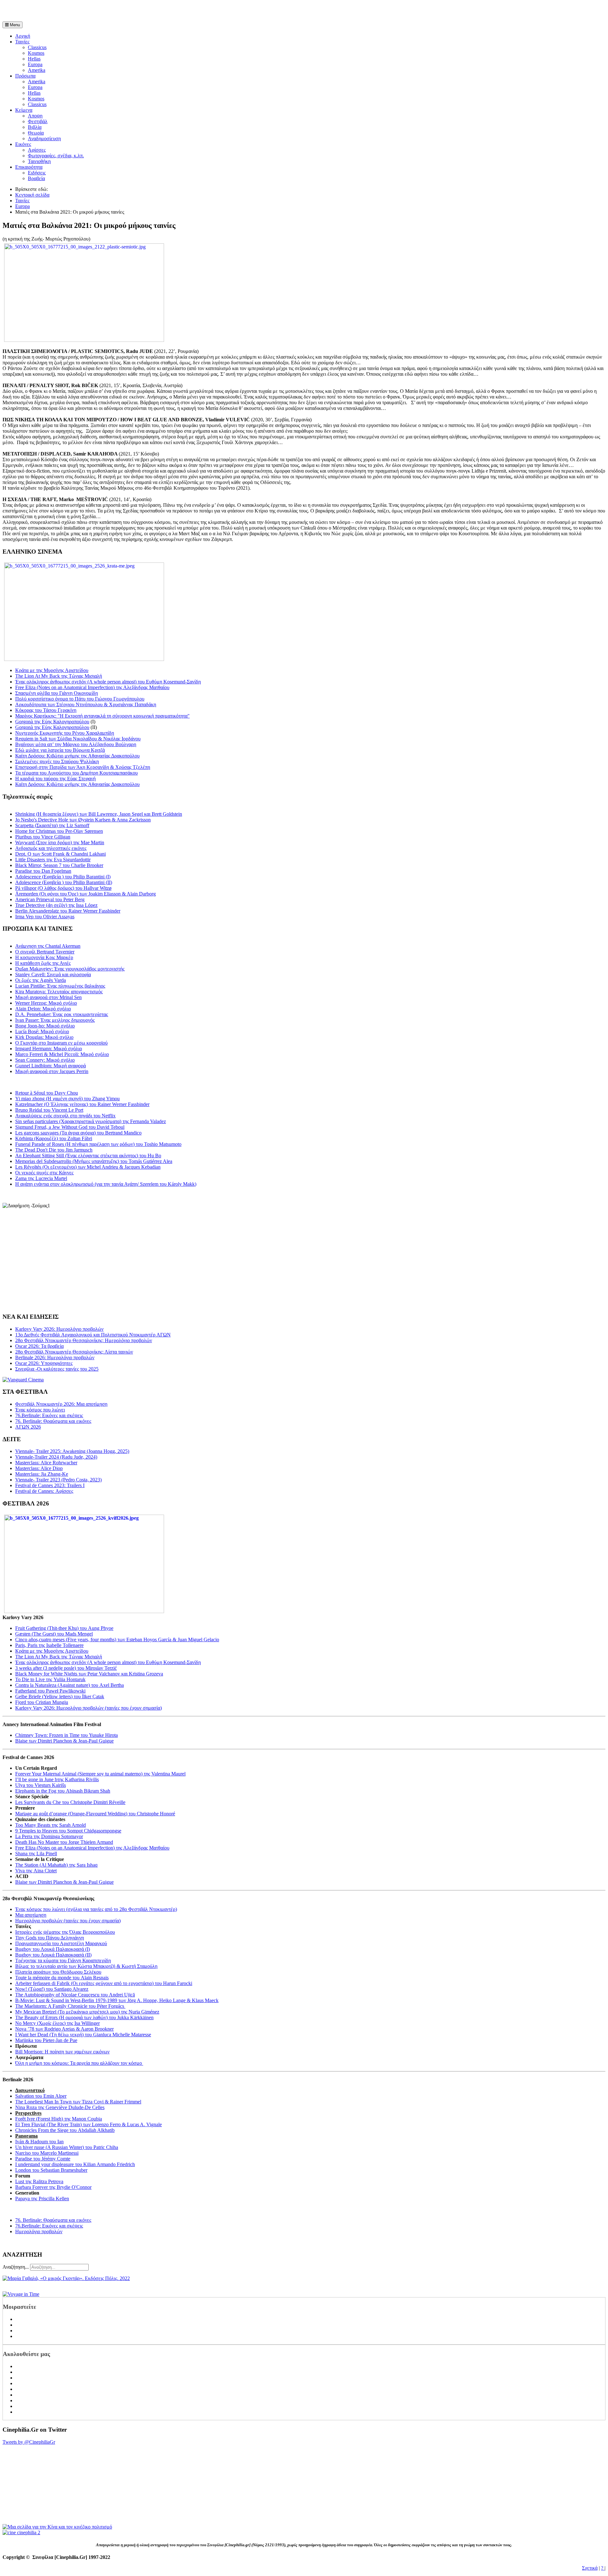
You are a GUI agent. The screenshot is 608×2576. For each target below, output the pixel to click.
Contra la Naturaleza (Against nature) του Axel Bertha (70, 1685)
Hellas (34, 59)
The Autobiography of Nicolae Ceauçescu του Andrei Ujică (75, 1995)
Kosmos (36, 53)
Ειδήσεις (37, 173)
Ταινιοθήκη (39, 161)
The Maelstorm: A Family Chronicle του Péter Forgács (70, 2006)
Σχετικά (590, 2568)
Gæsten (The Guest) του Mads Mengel (54, 1634)
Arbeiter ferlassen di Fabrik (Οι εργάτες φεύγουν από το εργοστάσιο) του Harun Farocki (104, 1983)
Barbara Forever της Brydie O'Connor (53, 2187)
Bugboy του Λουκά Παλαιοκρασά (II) (53, 1955)
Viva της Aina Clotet (36, 1871)
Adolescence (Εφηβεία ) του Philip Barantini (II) (64, 882)
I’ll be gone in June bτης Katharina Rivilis (57, 1779)
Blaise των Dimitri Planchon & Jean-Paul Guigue (64, 1741)
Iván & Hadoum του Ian (39, 2142)
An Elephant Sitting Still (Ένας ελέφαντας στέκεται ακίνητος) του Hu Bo (88, 1156)
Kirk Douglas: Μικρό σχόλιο (44, 1037)
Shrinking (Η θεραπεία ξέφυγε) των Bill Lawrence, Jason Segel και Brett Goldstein (99, 814)
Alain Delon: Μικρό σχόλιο (43, 1009)
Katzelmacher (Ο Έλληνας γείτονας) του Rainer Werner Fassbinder (82, 1104)
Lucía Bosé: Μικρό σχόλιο (42, 1031)
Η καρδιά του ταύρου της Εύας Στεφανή (55, 779)
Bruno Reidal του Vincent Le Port (49, 1110)
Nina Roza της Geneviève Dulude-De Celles (60, 2107)
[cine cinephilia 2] (21, 2532)
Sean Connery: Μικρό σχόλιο (45, 1060)
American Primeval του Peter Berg (50, 899)
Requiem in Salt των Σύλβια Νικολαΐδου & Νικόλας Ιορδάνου (78, 739)
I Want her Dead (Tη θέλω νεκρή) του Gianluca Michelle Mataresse (83, 2035)
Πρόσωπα (25, 76)
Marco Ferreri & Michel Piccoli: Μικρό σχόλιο (62, 1054)
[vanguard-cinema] (23, 1380)
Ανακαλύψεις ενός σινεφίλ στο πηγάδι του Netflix (65, 1116)
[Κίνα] (57, 2527)
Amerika (37, 70)
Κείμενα (24, 110)
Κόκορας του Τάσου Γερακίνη (46, 710)
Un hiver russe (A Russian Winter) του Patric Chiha (67, 2147)
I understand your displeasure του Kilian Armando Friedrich (75, 2164)
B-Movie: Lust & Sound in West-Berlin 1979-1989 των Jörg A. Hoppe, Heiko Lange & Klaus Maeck (117, 2000)
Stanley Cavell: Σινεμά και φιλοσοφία (53, 974)
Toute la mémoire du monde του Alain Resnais (62, 1978)
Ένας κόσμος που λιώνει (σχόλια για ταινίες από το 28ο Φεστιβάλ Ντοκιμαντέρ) (96, 1909)
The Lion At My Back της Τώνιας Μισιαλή (59, 676)
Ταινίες (22, 42)
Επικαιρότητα (29, 167)
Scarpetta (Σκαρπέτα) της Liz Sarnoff (52, 825)
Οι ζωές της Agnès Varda (41, 980)
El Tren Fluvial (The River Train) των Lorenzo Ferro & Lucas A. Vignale (89, 2124)
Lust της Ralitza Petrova (39, 2181)
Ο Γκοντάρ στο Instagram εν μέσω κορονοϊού (61, 1043)
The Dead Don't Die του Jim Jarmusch (54, 1150)
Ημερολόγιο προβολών (39, 2231)
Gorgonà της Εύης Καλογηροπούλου (52, 722)
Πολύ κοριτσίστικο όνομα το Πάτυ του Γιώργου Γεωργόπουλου (80, 699)
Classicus (37, 47)
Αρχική (23, 36)
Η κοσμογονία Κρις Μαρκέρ (44, 957)
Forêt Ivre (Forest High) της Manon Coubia (59, 2119)
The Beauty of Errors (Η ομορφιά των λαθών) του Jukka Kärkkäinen (84, 2017)
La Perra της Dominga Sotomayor (49, 1836)
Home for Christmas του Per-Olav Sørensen (59, 831)
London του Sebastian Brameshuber (51, 2170)
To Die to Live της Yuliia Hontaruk (50, 1679)
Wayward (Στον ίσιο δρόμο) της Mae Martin (60, 842)
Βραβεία (36, 178)
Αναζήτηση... (16, 2267)
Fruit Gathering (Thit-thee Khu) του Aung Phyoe (64, 1628)
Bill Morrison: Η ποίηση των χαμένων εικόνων (62, 2052)
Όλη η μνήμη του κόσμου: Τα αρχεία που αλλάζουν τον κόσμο (79, 2063)
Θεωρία (36, 133)
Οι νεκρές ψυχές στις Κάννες (44, 1173)
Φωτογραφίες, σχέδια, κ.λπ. (56, 156)
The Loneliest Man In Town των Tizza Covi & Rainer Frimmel (78, 2102)
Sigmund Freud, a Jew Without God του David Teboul (70, 1127)
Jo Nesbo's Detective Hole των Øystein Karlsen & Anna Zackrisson (83, 820)
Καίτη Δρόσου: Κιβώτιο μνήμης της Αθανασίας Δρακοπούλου (77, 756)
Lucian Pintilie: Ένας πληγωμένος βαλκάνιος (60, 986)
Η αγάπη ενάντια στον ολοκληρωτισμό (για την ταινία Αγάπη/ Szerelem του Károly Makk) (106, 1184)
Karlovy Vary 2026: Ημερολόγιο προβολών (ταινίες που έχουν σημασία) (89, 1708)
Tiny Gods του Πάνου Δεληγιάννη (50, 1938)
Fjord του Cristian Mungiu (42, 1702)
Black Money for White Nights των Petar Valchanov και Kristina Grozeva (89, 1674)
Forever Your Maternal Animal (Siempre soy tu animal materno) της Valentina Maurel (100, 1774)
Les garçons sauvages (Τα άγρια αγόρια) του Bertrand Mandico (78, 1133)
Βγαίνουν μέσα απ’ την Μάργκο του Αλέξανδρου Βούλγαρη (76, 744)
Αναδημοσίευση (44, 138)
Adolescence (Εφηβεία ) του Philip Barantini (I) (63, 877)
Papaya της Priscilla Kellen (42, 2199)
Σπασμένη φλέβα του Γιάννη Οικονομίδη (57, 693)
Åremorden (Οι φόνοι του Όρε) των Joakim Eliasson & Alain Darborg (85, 894)
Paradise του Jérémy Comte (43, 2159)
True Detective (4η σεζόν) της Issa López (56, 905)
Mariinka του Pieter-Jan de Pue (46, 2040)
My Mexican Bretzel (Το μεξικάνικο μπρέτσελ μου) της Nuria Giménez (87, 2012)
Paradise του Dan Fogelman (43, 871)
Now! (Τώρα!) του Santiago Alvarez (52, 1989)
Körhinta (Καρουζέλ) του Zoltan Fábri (54, 1138)
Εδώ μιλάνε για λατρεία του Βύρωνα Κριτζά (60, 750)
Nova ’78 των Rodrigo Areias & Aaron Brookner (64, 2029)
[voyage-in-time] (21, 2294)
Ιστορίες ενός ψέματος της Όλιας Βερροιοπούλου (65, 1932)
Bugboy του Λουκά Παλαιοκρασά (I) (53, 1949)
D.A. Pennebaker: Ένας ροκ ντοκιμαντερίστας (62, 1014)
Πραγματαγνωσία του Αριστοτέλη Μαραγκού (61, 1943)
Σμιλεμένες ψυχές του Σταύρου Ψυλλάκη (57, 761)
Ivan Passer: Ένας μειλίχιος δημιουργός (55, 1020)
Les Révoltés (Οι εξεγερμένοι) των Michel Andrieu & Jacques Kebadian (88, 1167)
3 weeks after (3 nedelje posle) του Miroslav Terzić (66, 1668)
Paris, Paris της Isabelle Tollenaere (49, 1645)
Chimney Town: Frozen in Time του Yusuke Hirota (66, 1735)
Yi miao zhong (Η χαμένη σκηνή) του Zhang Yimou (67, 1099)
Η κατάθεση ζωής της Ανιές (43, 963)
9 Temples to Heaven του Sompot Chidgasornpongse (68, 1831)
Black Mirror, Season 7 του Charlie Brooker (59, 865)
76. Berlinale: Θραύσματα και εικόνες (53, 2220)
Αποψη (35, 116)
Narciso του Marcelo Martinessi (47, 2153)
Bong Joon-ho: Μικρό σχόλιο (45, 1026)
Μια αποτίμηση (31, 1915)
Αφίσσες (37, 150)
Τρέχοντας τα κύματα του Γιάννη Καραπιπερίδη (63, 1960)
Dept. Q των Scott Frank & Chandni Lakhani (60, 854)
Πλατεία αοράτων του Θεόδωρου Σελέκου (58, 1972)
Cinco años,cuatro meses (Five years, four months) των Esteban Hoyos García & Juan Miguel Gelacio (117, 1640)
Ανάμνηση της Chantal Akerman (48, 946)
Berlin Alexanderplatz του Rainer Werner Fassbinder (68, 911)
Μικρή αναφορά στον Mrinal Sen (48, 997)
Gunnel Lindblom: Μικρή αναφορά (51, 1066)
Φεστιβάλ (38, 121)
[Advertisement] (77, 12)
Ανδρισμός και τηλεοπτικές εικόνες (51, 848)
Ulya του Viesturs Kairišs (41, 1785)
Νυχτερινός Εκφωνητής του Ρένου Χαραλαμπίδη (65, 733)
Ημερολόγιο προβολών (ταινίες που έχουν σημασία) (68, 1921)
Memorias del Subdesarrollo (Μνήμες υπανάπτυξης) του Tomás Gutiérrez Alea (94, 1161)
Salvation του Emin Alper (41, 2096)
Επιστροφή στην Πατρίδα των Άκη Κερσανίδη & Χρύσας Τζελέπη (83, 767)
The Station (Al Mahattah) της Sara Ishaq (56, 1865)
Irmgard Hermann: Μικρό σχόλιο (49, 1049)
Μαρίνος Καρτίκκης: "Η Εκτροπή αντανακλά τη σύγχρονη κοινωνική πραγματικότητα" (102, 716)
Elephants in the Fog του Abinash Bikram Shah (63, 1791)
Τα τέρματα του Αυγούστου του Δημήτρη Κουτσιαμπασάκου (76, 773)
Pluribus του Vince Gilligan (43, 837)
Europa (35, 64)
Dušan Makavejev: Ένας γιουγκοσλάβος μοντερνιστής (70, 969)
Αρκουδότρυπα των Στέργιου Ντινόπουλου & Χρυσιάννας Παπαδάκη (86, 704)
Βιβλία (35, 127)
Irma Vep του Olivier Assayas (45, 917)
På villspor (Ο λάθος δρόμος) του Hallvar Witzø (63, 888)
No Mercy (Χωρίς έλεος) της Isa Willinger (57, 2023)
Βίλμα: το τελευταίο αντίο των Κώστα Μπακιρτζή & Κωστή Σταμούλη (86, 1966)
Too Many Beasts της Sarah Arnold (51, 1825)
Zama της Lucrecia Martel (41, 1178)
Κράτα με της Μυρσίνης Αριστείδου (52, 670)
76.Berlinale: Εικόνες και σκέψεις (49, 2226)
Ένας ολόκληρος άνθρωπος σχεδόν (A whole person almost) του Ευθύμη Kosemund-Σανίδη (108, 682)
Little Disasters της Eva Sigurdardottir (53, 860)
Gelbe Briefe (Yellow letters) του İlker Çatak (60, 1696)
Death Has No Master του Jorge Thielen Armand (64, 1842)
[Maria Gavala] (66, 2278)
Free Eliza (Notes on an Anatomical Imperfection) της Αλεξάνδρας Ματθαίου (92, 687)
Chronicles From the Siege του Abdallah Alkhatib (65, 2130)
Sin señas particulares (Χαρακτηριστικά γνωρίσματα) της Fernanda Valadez (91, 1121)
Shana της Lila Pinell (36, 1853)
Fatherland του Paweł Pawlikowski (50, 1691)
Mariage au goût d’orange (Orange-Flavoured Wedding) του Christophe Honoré (95, 1814)
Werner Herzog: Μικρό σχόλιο (46, 1003)
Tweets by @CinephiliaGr (29, 2442)
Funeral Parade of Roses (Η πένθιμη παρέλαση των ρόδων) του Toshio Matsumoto (98, 1144)
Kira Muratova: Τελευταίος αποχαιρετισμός (59, 992)
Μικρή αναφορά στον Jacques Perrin (52, 1071)
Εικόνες (23, 144)
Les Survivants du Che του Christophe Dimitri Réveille (70, 1802)
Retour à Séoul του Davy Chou (47, 1093)
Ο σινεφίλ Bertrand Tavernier (45, 952)
